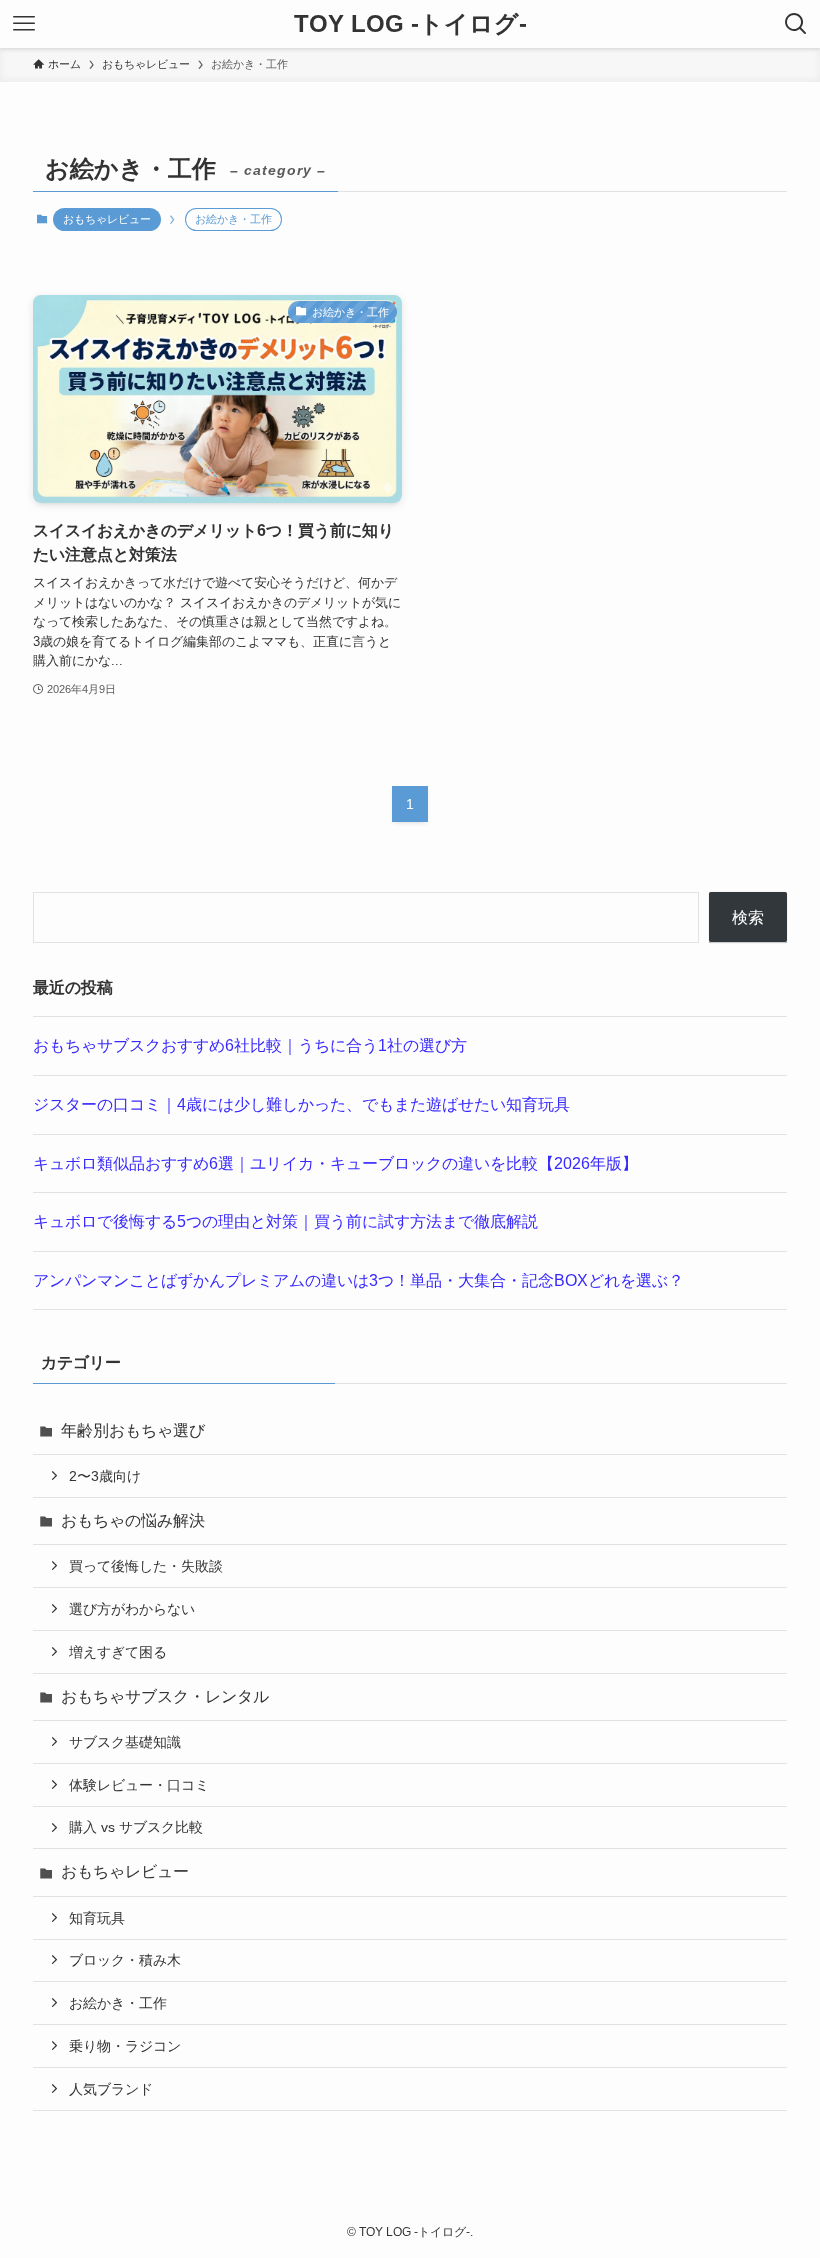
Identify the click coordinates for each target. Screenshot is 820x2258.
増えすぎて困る (118, 1652)
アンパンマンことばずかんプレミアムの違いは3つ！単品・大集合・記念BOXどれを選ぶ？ (358, 1280)
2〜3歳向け (105, 1476)
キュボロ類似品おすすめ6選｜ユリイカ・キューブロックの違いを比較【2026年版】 (335, 1163)
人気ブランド (111, 2089)
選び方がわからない (132, 1609)
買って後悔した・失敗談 (146, 1566)
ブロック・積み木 (125, 1960)
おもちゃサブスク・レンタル (165, 1696)
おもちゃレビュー (107, 219)
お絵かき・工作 (118, 2003)
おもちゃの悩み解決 (133, 1520)
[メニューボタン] (24, 24)
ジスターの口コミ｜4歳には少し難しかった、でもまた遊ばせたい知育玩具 (301, 1104)
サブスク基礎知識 (125, 1742)
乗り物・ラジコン (125, 2046)
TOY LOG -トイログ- (410, 24)
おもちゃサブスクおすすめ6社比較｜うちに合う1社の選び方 (250, 1045)
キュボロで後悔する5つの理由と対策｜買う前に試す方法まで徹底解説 (285, 1221)
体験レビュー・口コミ (139, 1785)
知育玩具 (97, 1918)
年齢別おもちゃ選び (133, 1430)
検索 (748, 917)
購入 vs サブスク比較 (136, 1827)
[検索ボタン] (796, 24)
